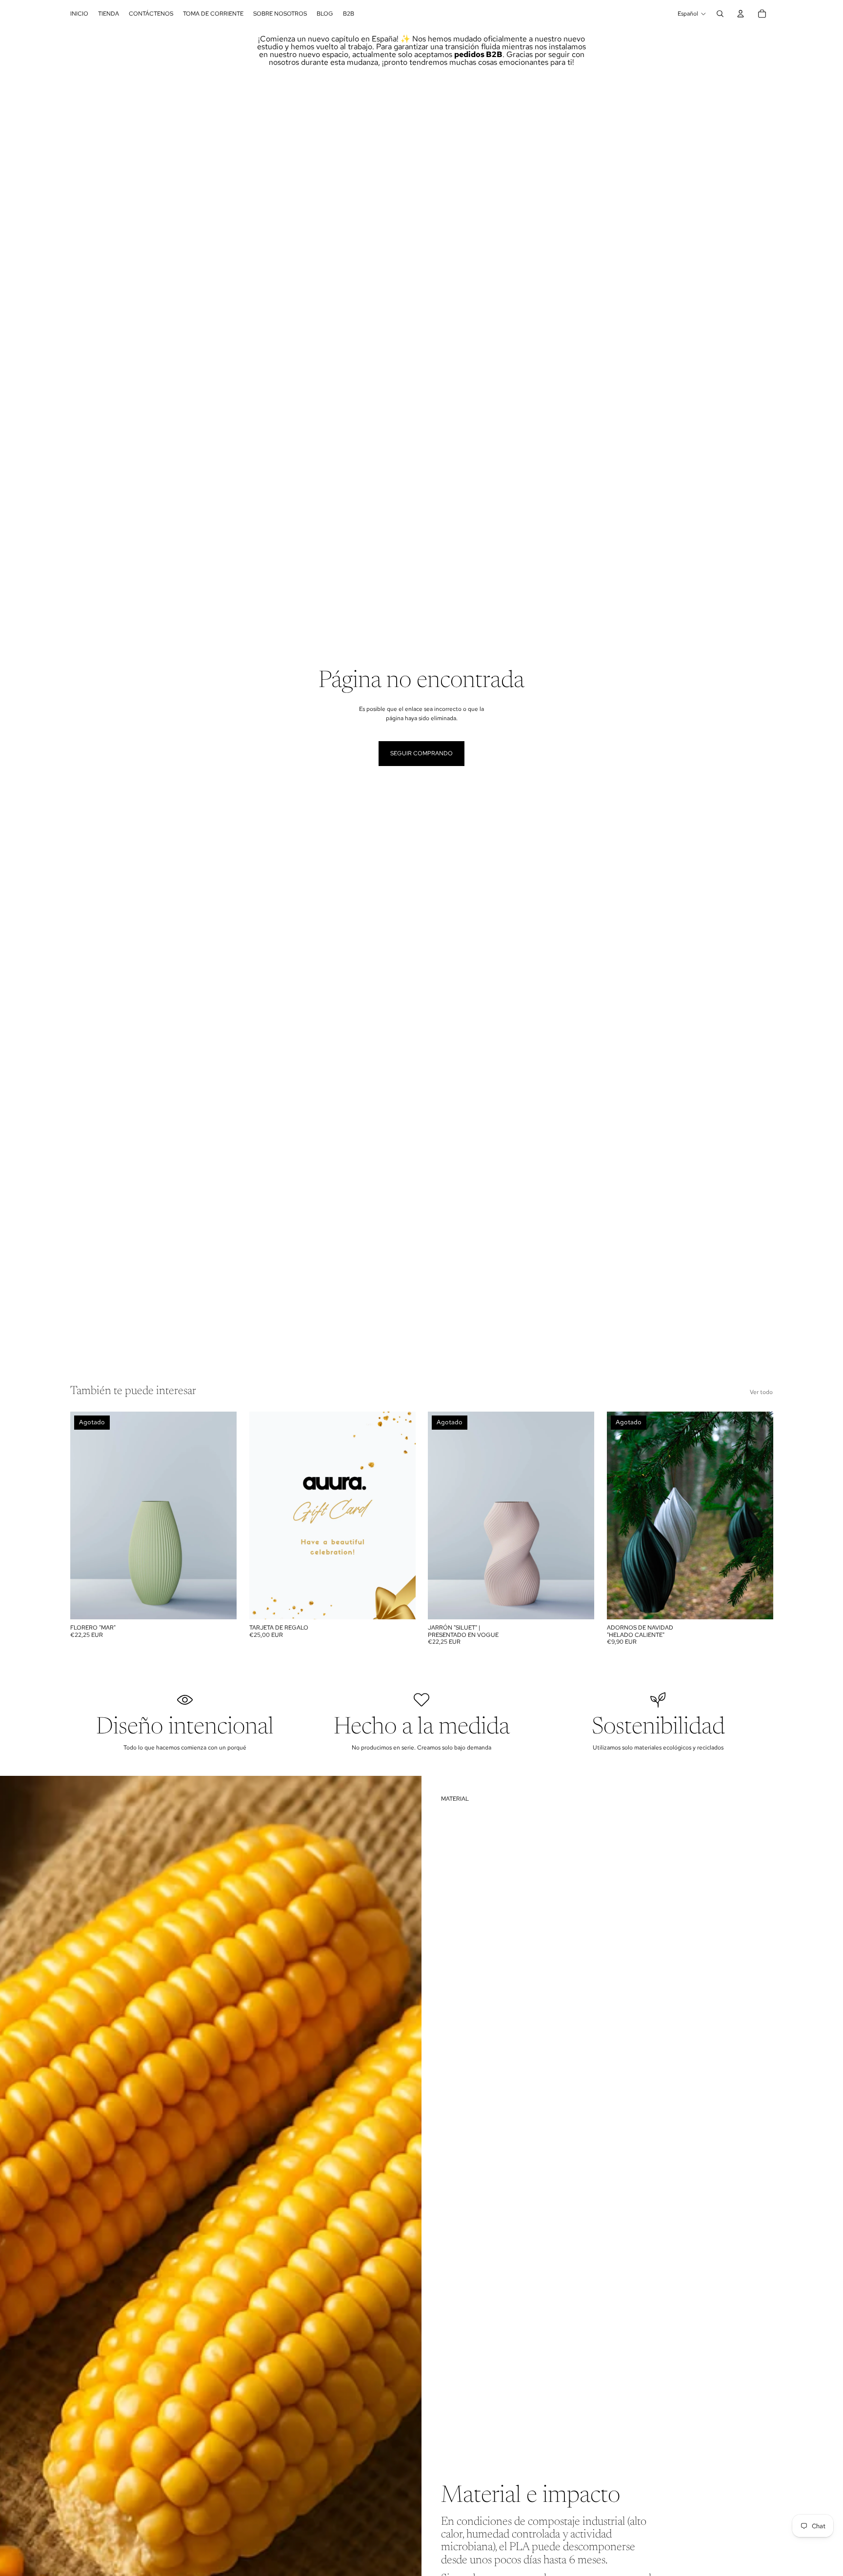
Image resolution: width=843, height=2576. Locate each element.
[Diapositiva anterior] (85, 1515)
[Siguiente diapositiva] (222, 1515)
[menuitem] (79, 14)
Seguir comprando (421, 753)
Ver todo (761, 1392)
